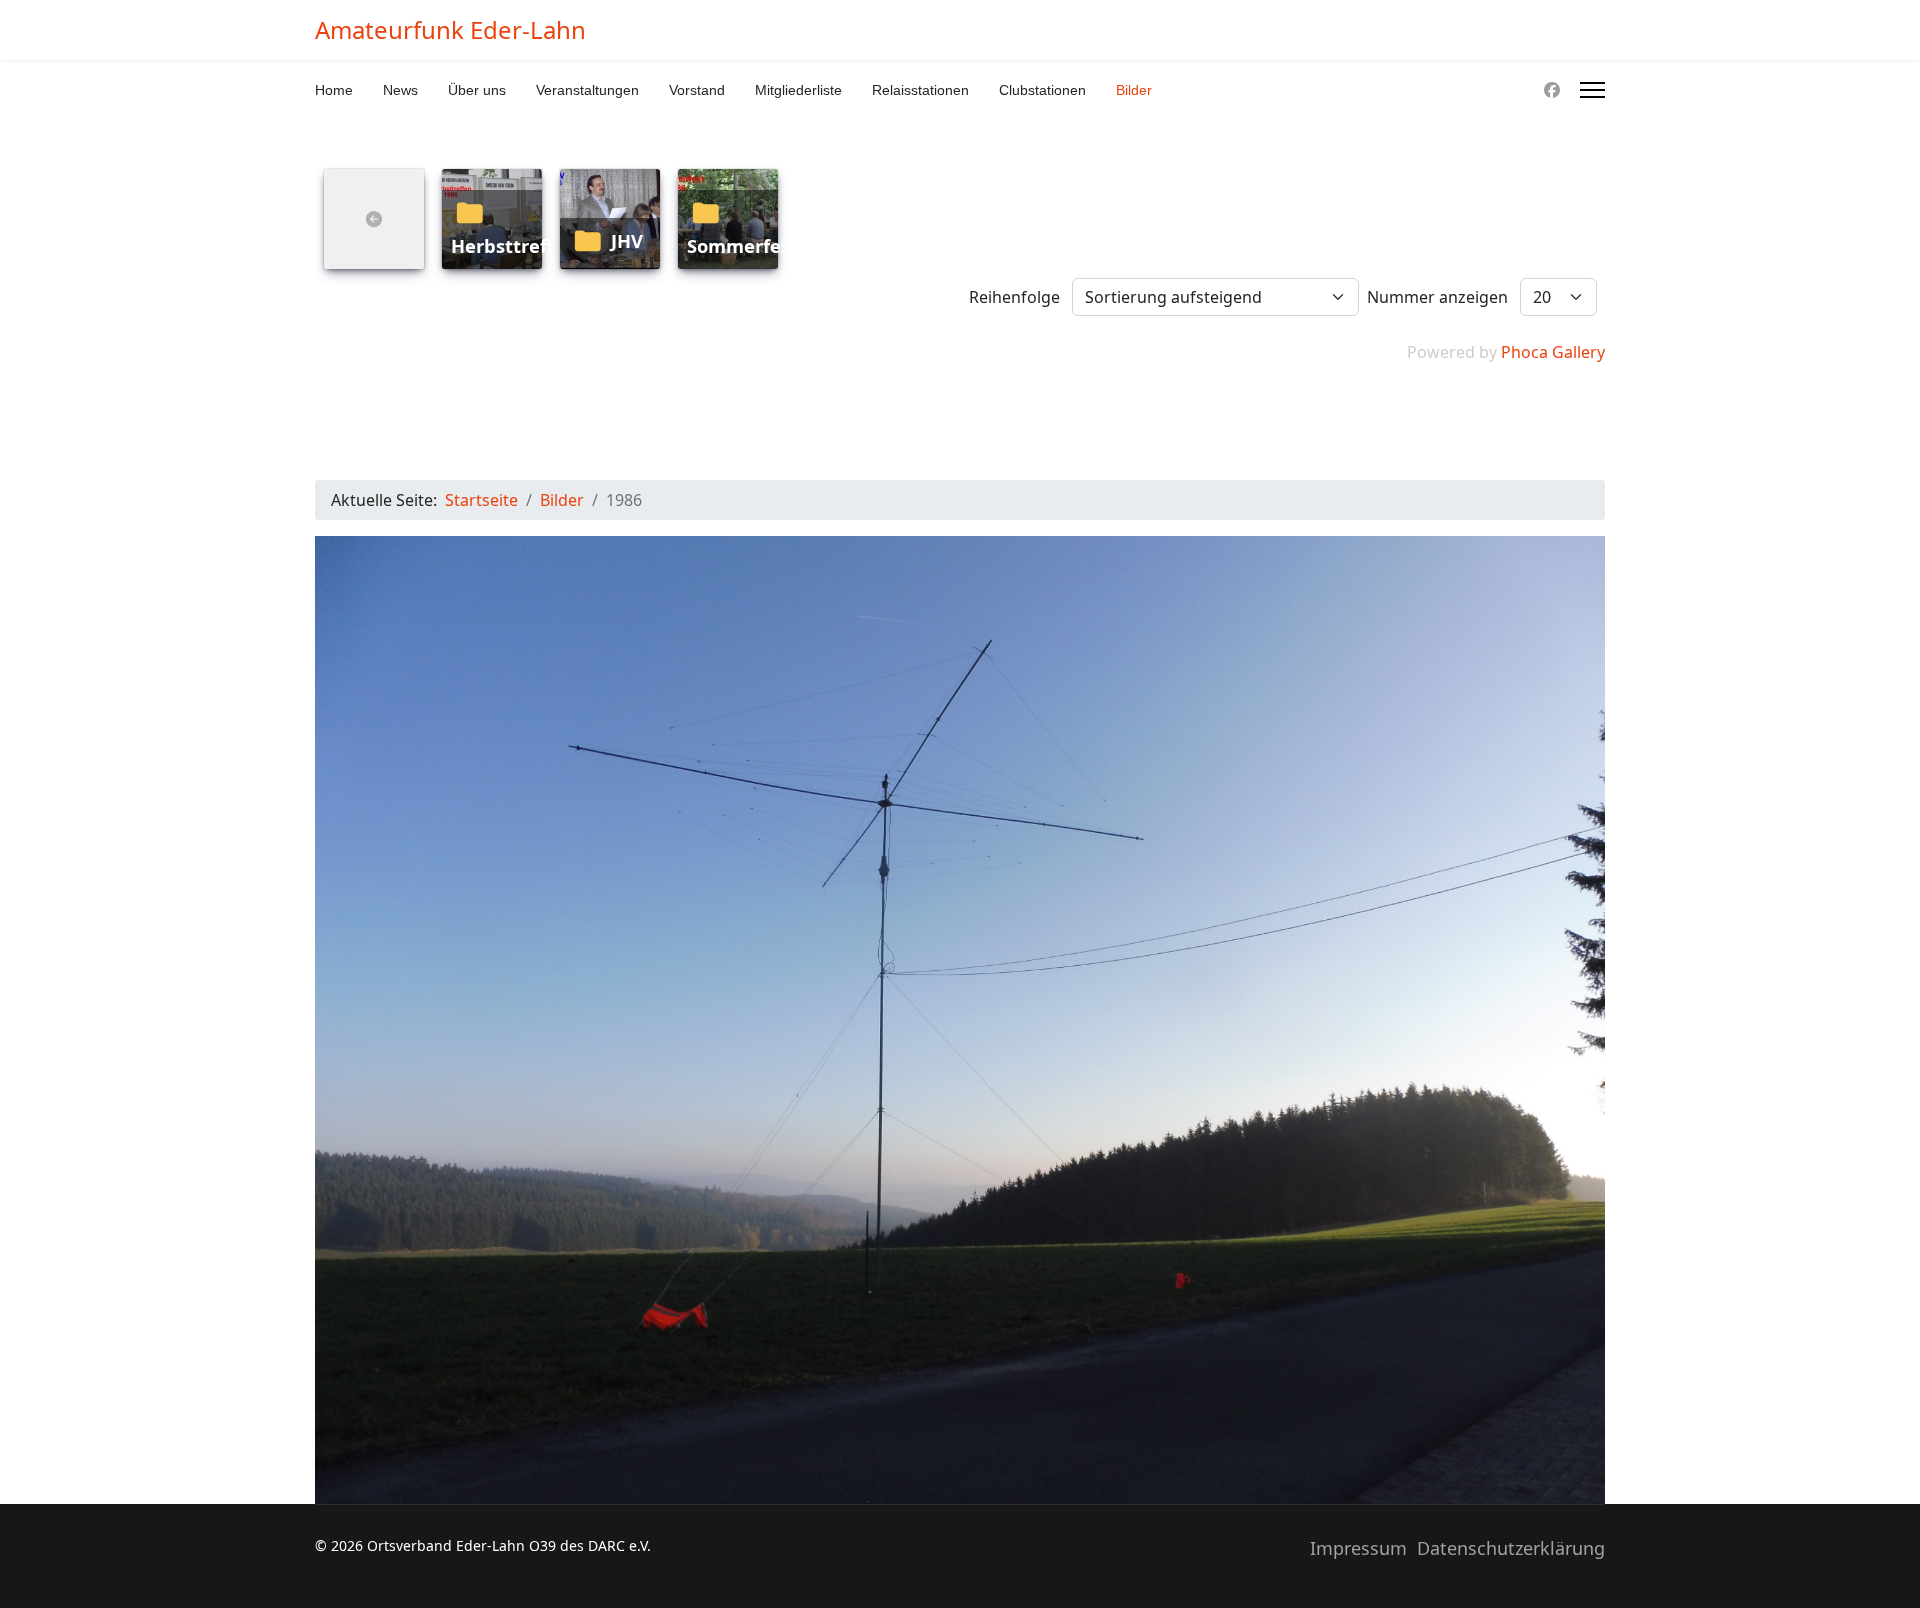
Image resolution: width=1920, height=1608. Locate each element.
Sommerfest (742, 245)
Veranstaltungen (587, 90)
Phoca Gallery (1553, 352)
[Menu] (1592, 90)
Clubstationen (1042, 90)
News (400, 90)
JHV (627, 240)
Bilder (1134, 90)
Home (334, 90)
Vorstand (697, 90)
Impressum (1358, 1548)
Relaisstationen (920, 90)
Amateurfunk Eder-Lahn (450, 30)
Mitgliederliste (798, 90)
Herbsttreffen (514, 245)
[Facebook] (1552, 90)
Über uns (477, 90)
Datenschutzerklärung (1511, 1548)
